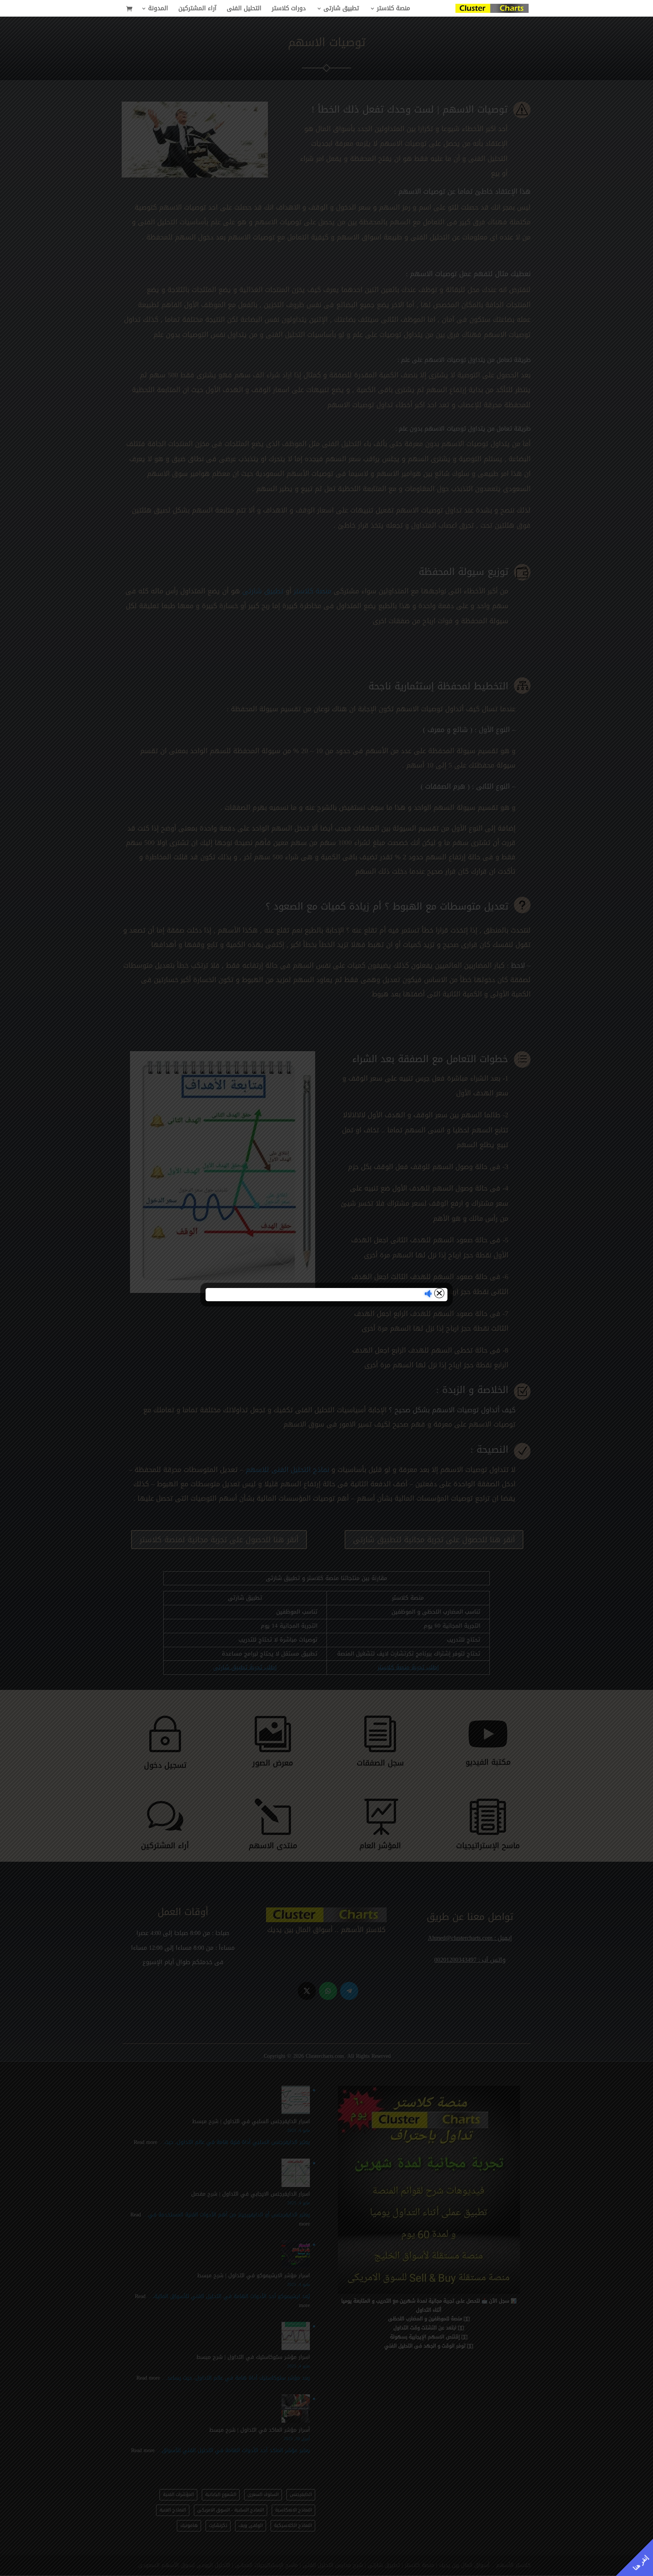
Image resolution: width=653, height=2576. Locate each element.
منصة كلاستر (393, 10)
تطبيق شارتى (341, 10)
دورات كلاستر (289, 10)
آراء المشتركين (197, 10)
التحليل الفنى (244, 10)
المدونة (158, 10)
